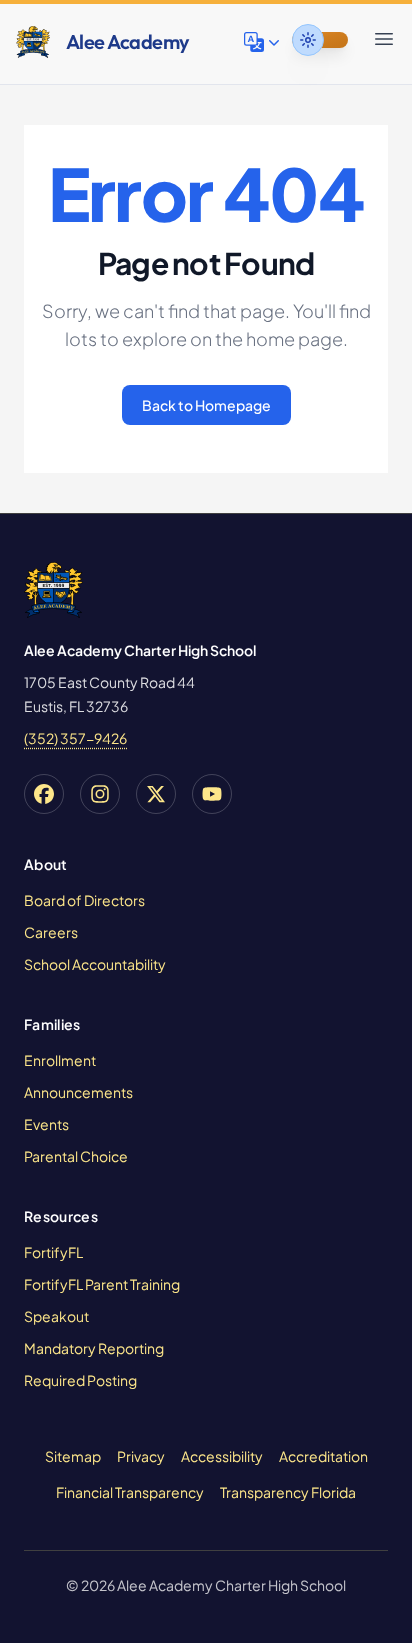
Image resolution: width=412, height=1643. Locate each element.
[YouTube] (212, 794)
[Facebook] (44, 794)
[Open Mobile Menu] (384, 39)
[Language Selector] (264, 42)
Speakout (56, 1316)
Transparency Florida (288, 1492)
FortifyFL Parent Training (102, 1284)
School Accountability (95, 964)
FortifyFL (53, 1252)
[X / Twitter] (156, 794)
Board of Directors (84, 900)
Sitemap (73, 1456)
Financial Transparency (130, 1492)
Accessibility (222, 1456)
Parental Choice (76, 1156)
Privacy (141, 1456)
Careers (51, 932)
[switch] (320, 40)
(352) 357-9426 (75, 738)
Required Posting (80, 1380)
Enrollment (60, 1060)
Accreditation (323, 1456)
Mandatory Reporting (94, 1348)
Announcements (78, 1092)
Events (46, 1124)
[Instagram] (100, 794)
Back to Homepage (206, 405)
